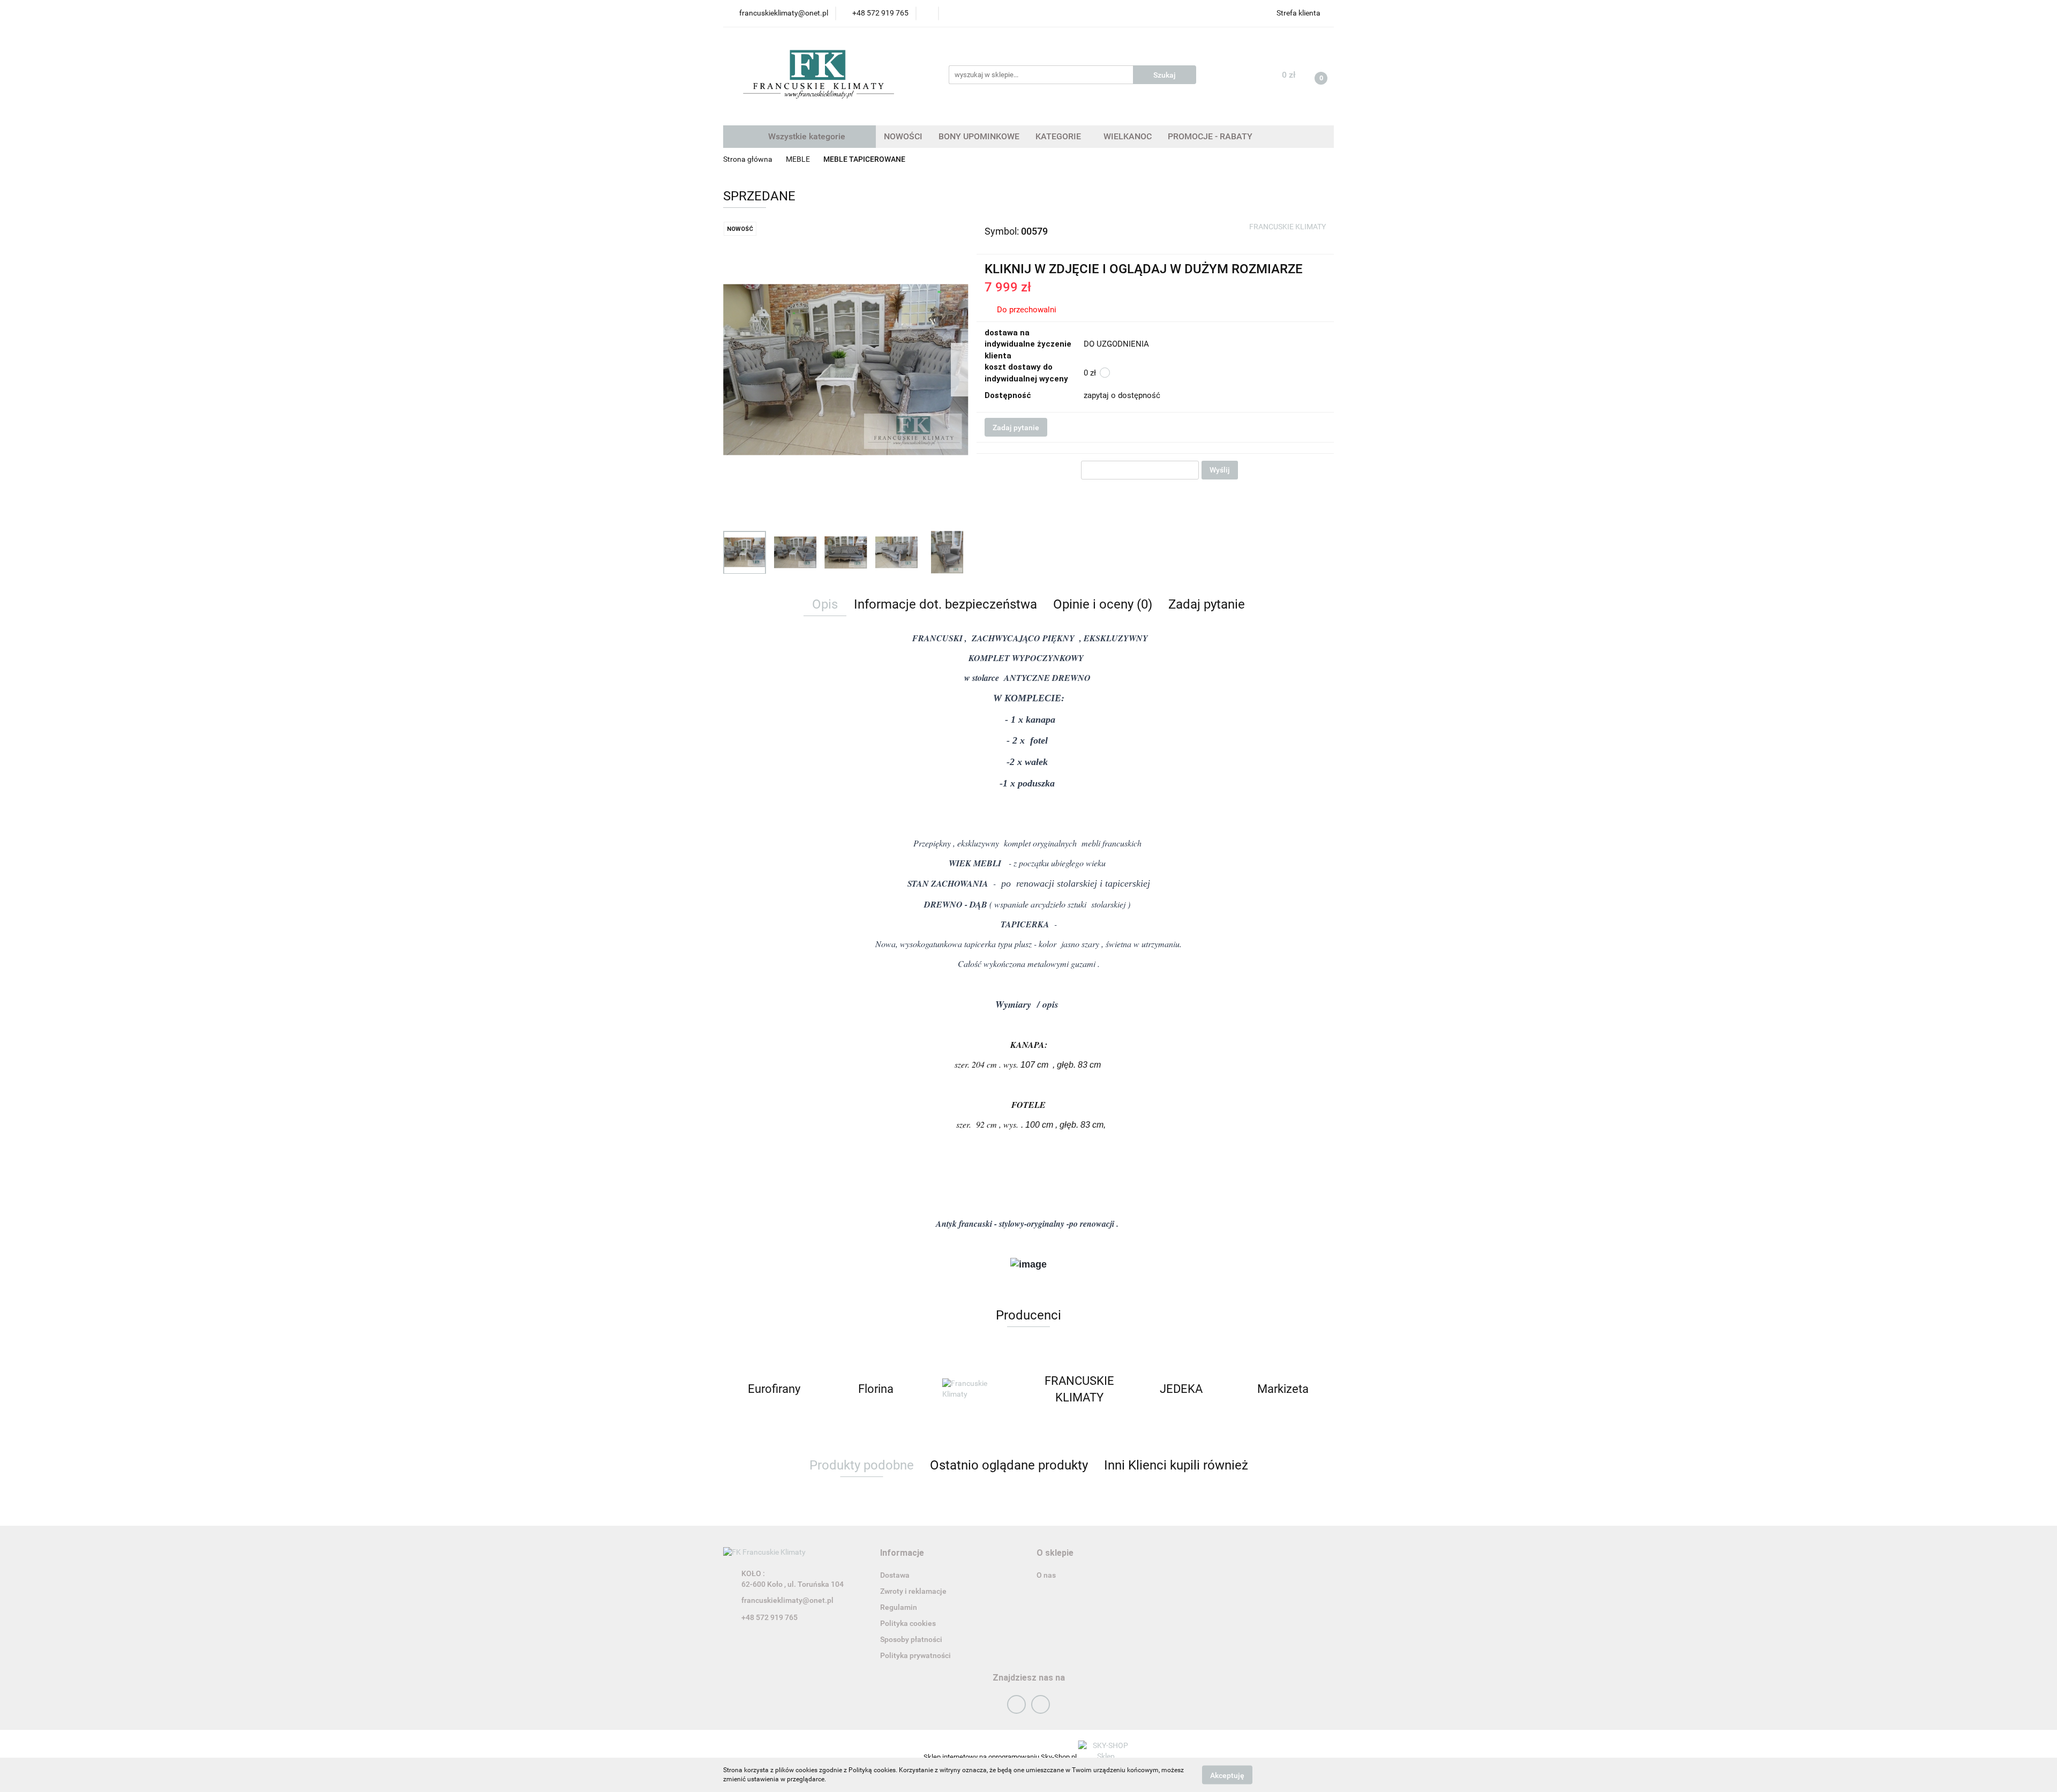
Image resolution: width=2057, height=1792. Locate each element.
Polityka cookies (908, 1623)
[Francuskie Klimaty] (978, 1389)
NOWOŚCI (903, 136)
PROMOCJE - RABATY (1210, 136)
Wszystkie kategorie (806, 136)
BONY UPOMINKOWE (979, 136)
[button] (902, 1553)
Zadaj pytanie (1016, 428)
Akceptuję (1227, 1775)
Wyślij (1220, 470)
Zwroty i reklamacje (913, 1591)
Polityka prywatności (915, 1655)
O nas (1046, 1575)
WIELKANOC (1128, 136)
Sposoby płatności (911, 1639)
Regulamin (899, 1607)
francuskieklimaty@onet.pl (787, 1600)
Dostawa (895, 1575)
